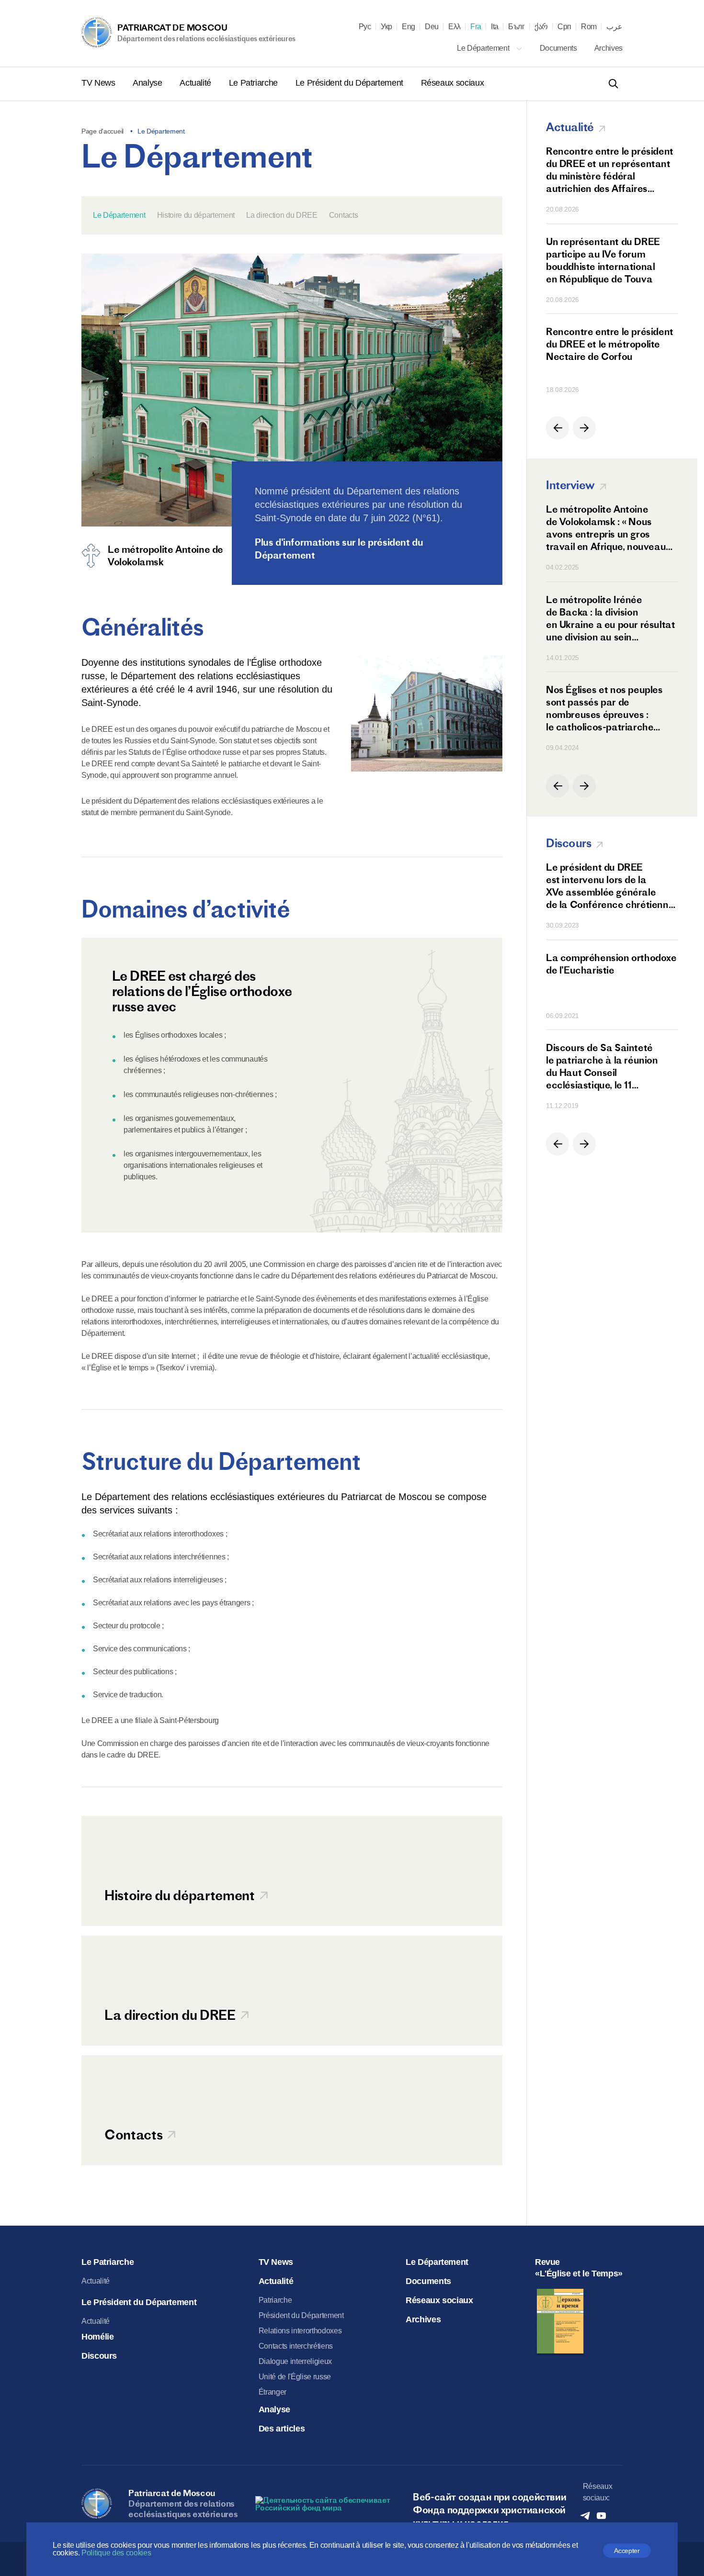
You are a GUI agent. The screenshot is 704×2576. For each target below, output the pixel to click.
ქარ (541, 27)
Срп (564, 27)
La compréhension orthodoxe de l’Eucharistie (611, 964)
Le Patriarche (255, 83)
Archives (608, 48)
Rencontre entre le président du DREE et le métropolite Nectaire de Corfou (610, 344)
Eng (409, 27)
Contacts (343, 215)
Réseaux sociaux (453, 83)
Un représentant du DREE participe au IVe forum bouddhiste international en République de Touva (603, 260)
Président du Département (301, 2315)
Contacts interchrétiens (296, 2346)
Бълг (517, 27)
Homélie (97, 2337)
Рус (365, 27)
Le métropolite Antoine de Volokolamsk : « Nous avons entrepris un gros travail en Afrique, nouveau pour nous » (606, 528)
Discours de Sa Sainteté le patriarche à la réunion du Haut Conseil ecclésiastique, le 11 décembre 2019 (602, 1066)
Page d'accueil (102, 131)
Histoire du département (196, 215)
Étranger (273, 2392)
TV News (99, 83)
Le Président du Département (351, 83)
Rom (589, 27)
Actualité (196, 83)
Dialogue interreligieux (295, 2361)
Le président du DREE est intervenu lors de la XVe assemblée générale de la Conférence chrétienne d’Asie (610, 886)
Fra (476, 27)
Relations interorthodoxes (300, 2331)
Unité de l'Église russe (295, 2377)
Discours (99, 2356)
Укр (386, 27)
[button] (557, 428)
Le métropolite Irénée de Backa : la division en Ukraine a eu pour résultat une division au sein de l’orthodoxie (610, 618)
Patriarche (275, 2300)
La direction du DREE (282, 215)
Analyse (148, 83)
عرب (614, 27)
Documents (559, 48)
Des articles (282, 2429)
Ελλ (454, 27)
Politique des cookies (116, 2553)
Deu (432, 27)
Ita (495, 27)
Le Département (484, 48)
